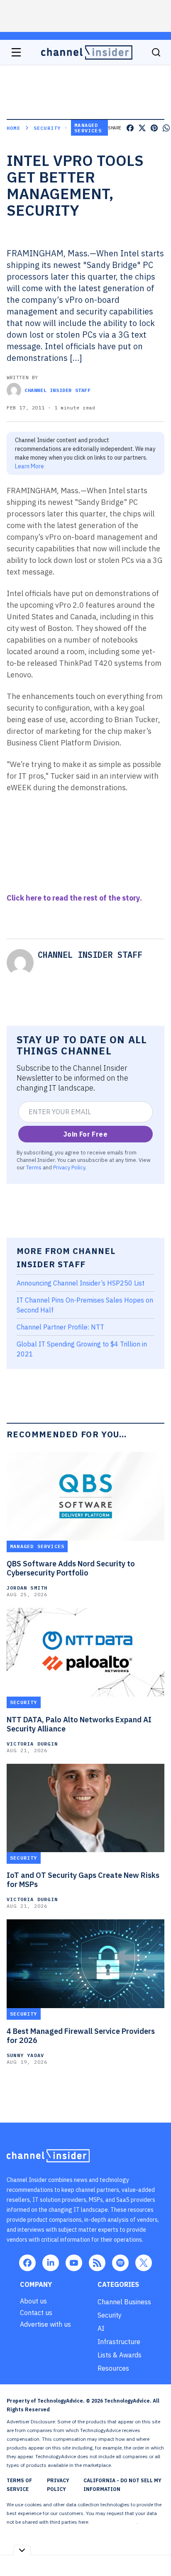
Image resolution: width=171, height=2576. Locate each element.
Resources (113, 2368)
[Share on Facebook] (130, 128)
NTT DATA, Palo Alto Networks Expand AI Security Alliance (79, 1724)
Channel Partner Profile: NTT (60, 1327)
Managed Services (88, 128)
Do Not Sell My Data (114, 2522)
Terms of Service (19, 2485)
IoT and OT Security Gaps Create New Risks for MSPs (83, 1880)
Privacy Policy (69, 1167)
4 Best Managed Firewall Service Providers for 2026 (81, 2036)
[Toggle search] (156, 52)
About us (33, 2301)
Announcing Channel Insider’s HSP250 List (81, 1283)
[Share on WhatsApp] (166, 128)
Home (13, 128)
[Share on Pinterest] (154, 128)
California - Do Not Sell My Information (122, 2485)
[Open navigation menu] (16, 52)
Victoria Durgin (32, 1744)
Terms (34, 1167)
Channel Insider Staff (58, 390)
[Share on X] (142, 128)
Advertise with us (45, 2324)
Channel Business (124, 2302)
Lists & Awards (120, 2355)
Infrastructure (119, 2342)
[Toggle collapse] (22, 2550)
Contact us (36, 2313)
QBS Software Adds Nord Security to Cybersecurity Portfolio (71, 1568)
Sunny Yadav (25, 2055)
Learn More (29, 466)
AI (101, 2328)
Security (47, 128)
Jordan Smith (27, 1588)
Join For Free (85, 1134)
